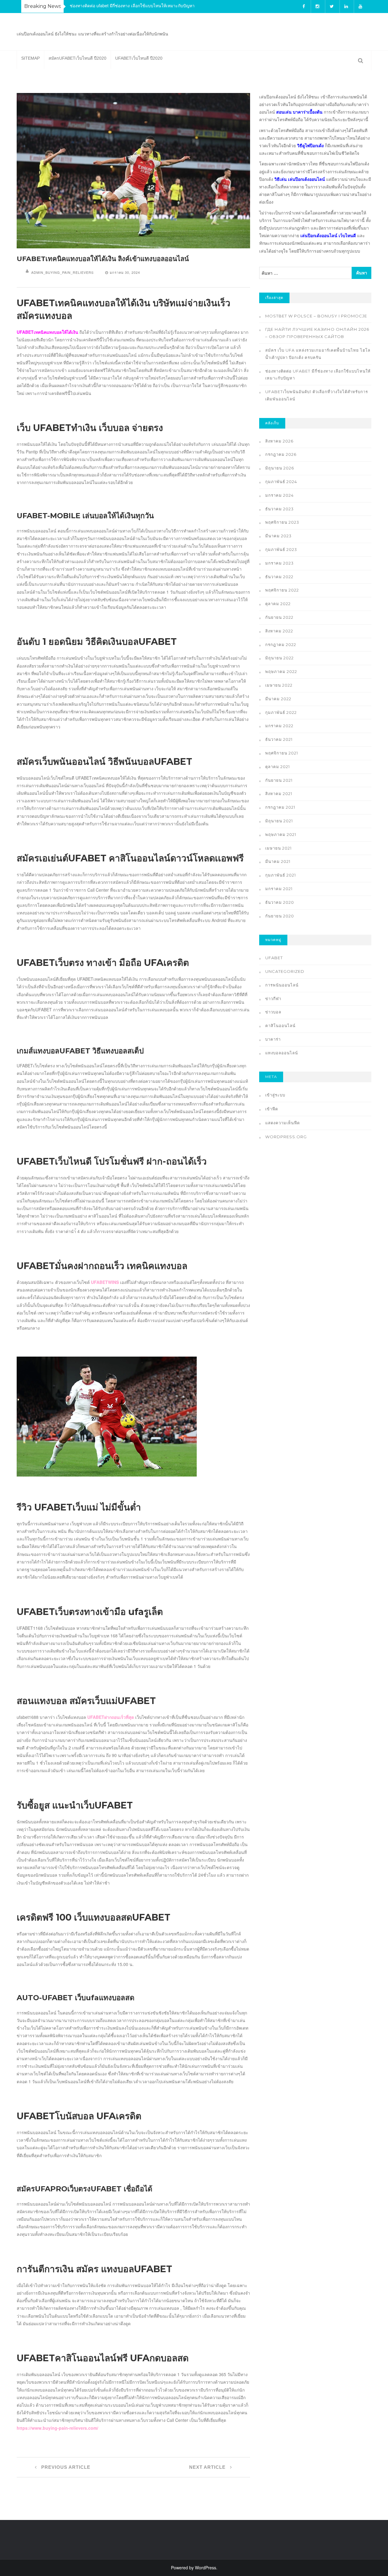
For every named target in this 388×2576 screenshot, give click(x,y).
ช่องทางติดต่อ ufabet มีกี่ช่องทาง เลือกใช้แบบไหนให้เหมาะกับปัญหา (132, 5)
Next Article (208, 2467)
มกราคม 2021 (279, 889)
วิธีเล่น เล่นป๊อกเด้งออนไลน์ (300, 179)
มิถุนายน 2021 (279, 821)
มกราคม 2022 (279, 726)
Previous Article (65, 2467)
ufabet (274, 958)
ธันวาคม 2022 (279, 577)
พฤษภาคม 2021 (281, 834)
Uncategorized (285, 971)
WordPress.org (286, 1137)
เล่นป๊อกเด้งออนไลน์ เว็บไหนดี (328, 235)
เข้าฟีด (272, 1109)
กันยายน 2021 (279, 780)
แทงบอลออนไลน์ (282, 1053)
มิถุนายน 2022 (279, 658)
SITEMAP (30, 58)
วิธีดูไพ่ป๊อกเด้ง (310, 145)
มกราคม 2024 (279, 495)
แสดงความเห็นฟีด (283, 1123)
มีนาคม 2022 (278, 699)
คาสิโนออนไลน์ (280, 1026)
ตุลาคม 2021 (278, 767)
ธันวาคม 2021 (279, 739)
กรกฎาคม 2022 (281, 645)
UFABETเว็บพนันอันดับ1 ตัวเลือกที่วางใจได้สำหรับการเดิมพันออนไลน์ (317, 395)
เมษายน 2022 (279, 685)
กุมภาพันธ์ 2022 (281, 712)
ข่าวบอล (273, 1012)
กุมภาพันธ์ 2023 (281, 549)
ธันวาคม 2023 (279, 509)
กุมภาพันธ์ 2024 (281, 482)
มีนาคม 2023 (278, 536)
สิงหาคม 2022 (279, 631)
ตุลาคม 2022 (278, 604)
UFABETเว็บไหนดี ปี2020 (139, 58)
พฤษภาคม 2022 (281, 671)
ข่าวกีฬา (273, 999)
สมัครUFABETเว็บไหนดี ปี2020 (77, 58)
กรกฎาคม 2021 (280, 807)
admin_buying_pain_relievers (62, 272)
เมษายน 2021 (278, 848)
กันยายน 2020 (280, 916)
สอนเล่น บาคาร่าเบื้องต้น (299, 112)
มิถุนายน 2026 (280, 468)
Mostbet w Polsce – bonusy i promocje (316, 316)
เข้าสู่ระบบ (275, 1095)
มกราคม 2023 (279, 563)
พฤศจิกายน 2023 (282, 522)
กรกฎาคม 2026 (281, 454)
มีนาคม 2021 (278, 861)
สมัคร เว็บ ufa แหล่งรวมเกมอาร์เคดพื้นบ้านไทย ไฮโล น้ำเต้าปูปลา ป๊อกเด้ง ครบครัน (318, 354)
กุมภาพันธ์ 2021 (281, 875)
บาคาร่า (273, 1039)
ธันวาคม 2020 (280, 902)
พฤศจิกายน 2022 (282, 590)
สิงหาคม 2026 (279, 441)
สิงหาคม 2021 (279, 794)
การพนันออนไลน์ (282, 985)
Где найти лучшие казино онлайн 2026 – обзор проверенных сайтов (317, 333)
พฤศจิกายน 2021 (282, 753)
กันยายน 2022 (279, 617)
